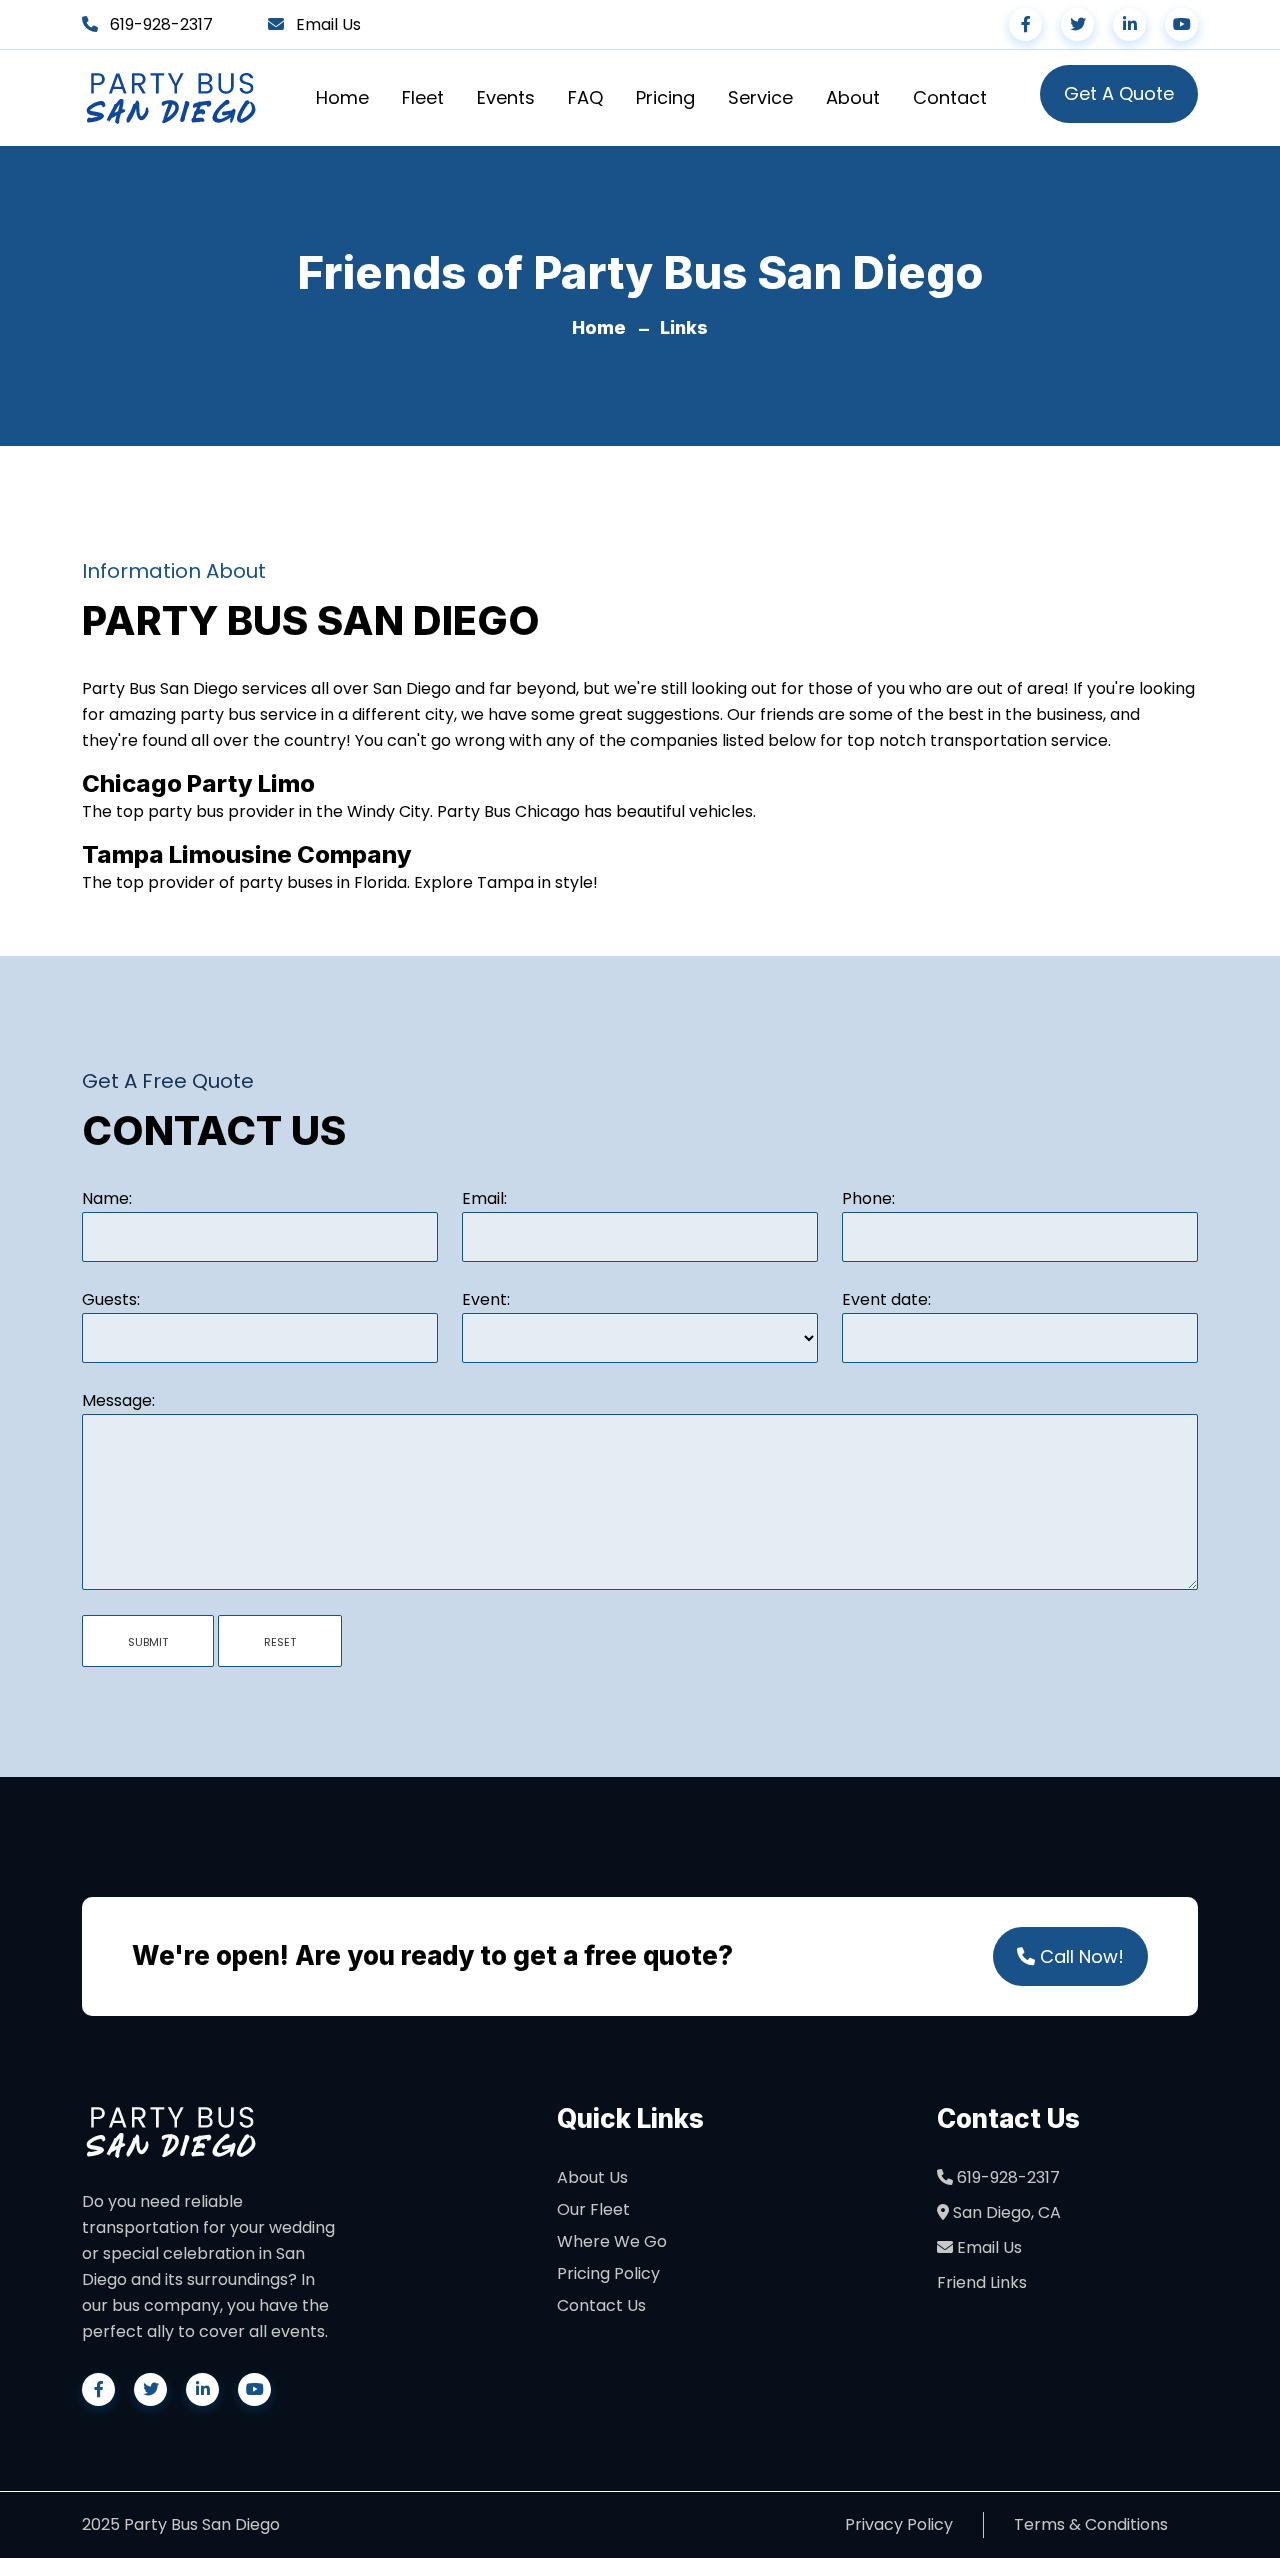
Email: (484, 1198)
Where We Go (612, 2241)
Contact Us (601, 2305)
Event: (486, 1299)
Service (760, 97)
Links (684, 327)
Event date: (886, 1299)
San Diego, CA (1005, 2212)
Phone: (868, 1198)
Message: (118, 1400)
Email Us (328, 24)
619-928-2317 (161, 24)
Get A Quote (1119, 93)
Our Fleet (593, 2209)
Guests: (111, 1299)
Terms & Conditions (1091, 2524)
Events (506, 97)
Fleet (423, 97)
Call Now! (1079, 1956)
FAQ (585, 97)
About (853, 97)
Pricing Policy (608, 2273)
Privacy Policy (899, 2524)
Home (342, 97)
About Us (592, 2177)
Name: (107, 1198)
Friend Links (982, 2282)
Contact (950, 97)
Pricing (665, 97)
